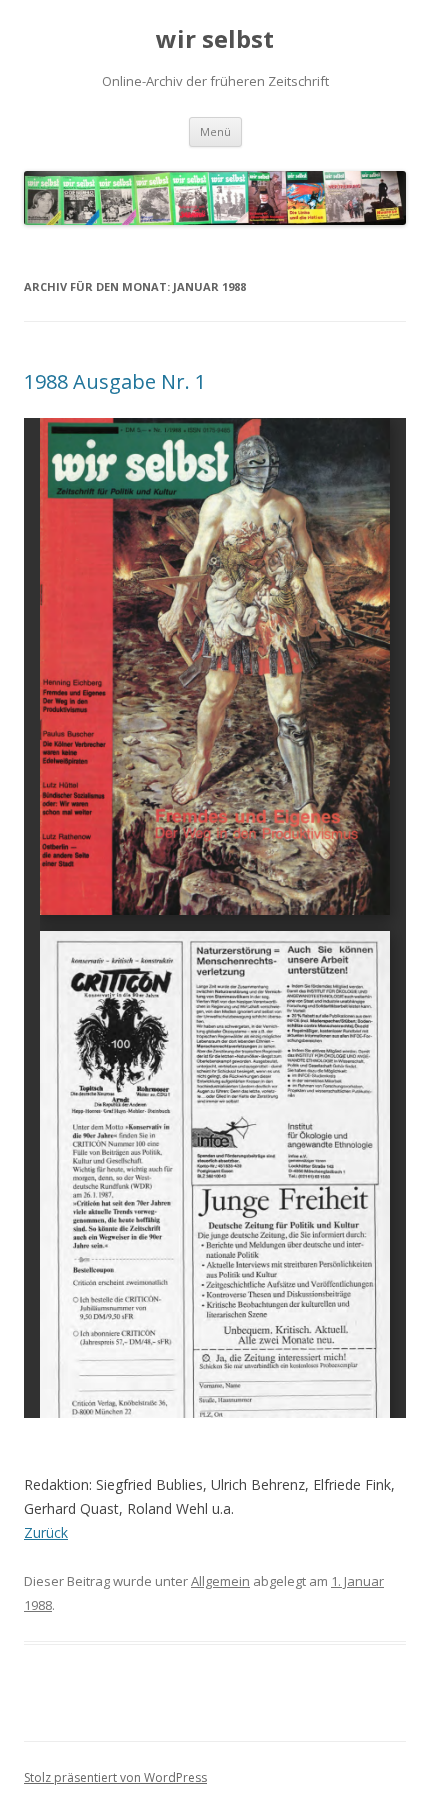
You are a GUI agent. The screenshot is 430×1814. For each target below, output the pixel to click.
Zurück (46, 1532)
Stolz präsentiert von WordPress (115, 1777)
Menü (215, 131)
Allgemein (220, 1581)
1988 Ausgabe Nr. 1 (115, 381)
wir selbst (215, 39)
